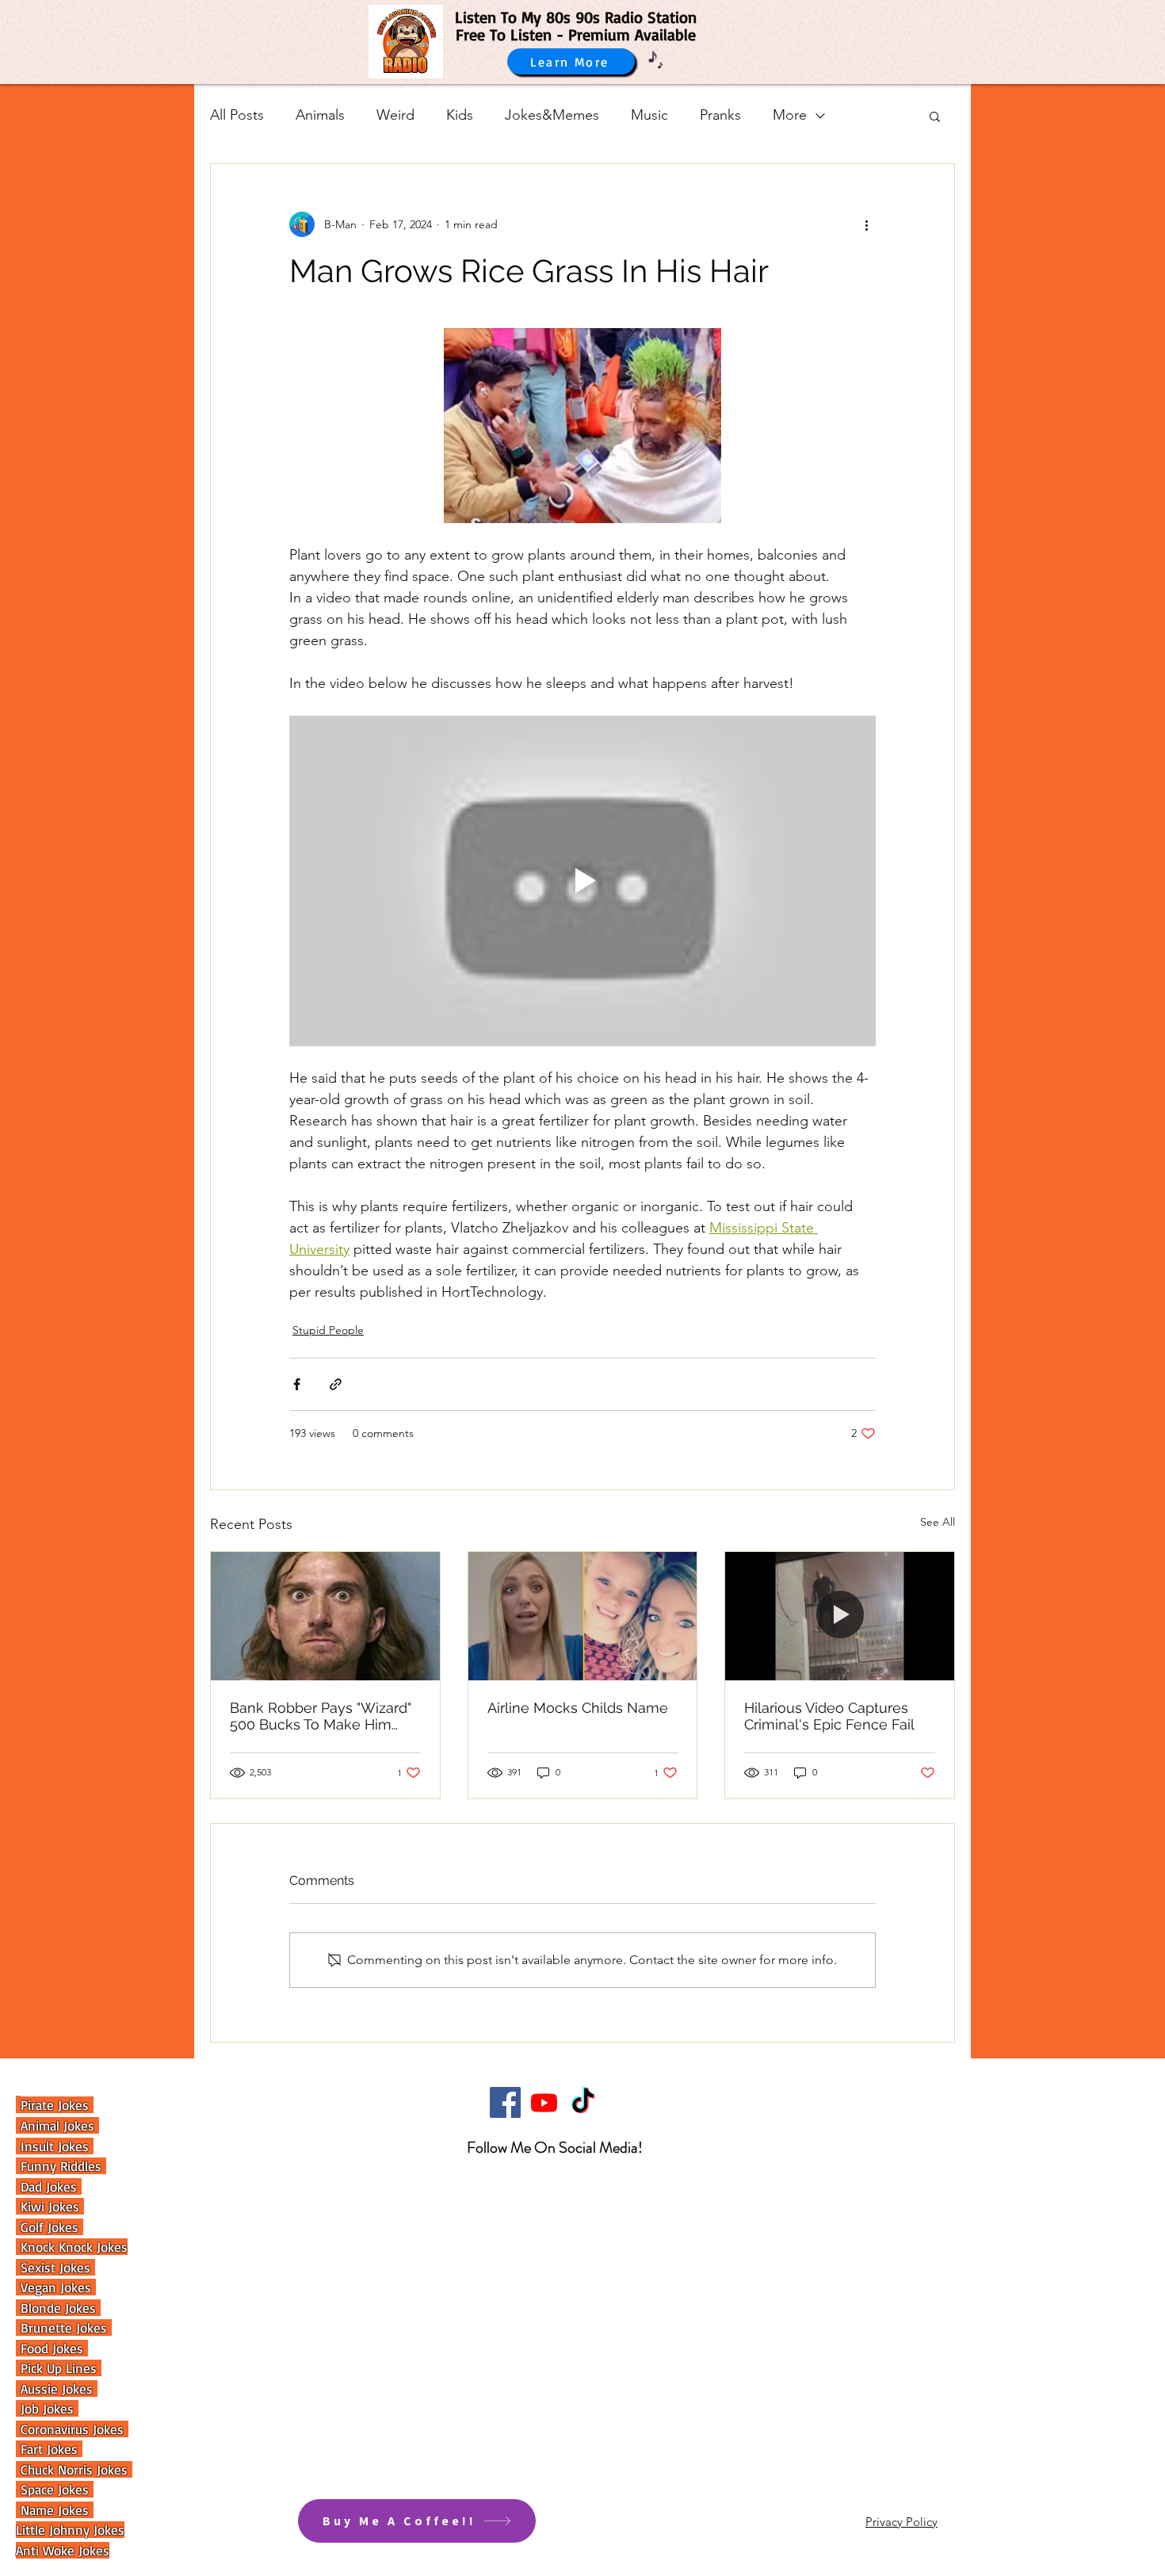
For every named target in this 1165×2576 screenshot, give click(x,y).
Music (649, 115)
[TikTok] (583, 2102)
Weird (395, 115)
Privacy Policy (901, 2522)
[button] (935, 116)
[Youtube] (544, 2102)
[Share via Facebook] (297, 1384)
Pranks (720, 115)
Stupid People (328, 1330)
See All (938, 1522)
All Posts (237, 115)
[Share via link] (336, 1384)
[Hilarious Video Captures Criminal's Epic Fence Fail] (840, 1616)
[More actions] (866, 224)
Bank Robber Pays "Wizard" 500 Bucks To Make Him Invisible (321, 1716)
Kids (460, 115)
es (84, 2510)
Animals (320, 115)
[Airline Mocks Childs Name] (583, 1616)
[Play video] (582, 881)
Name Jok (46, 2510)
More (790, 115)
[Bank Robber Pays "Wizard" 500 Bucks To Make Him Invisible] (325, 1616)
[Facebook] (505, 2102)
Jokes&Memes (552, 115)
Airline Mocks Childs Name (578, 1708)
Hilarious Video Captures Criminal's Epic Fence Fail (829, 1716)
